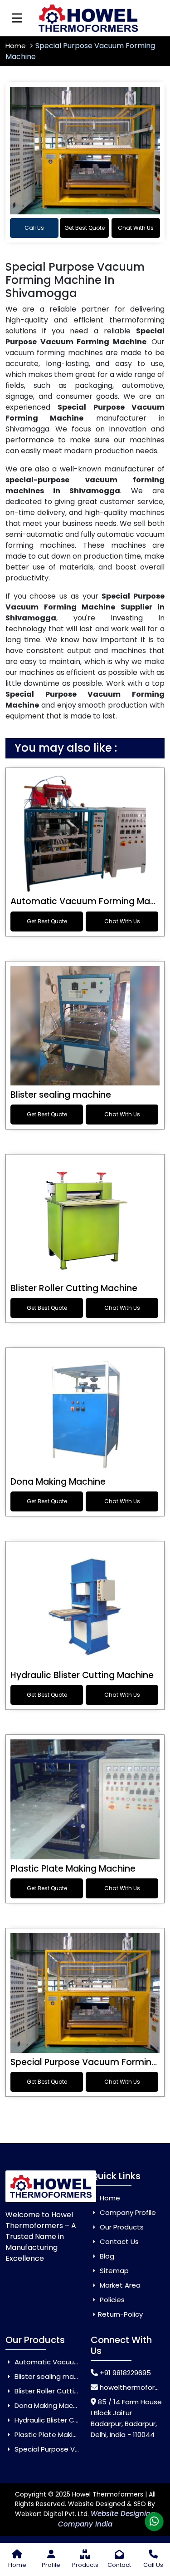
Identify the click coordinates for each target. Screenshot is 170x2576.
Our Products (121, 2227)
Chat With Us (136, 228)
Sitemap (113, 2271)
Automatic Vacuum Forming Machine (76, 2362)
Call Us (34, 228)
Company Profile (127, 2212)
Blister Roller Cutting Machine (74, 1288)
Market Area (119, 2285)
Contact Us (118, 2242)
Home (17, 46)
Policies (111, 2300)
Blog (106, 2256)
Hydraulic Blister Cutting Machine (82, 1675)
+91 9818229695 (125, 2373)
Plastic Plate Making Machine (73, 1869)
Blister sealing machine (61, 1095)
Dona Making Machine (58, 1482)
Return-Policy (120, 2314)
